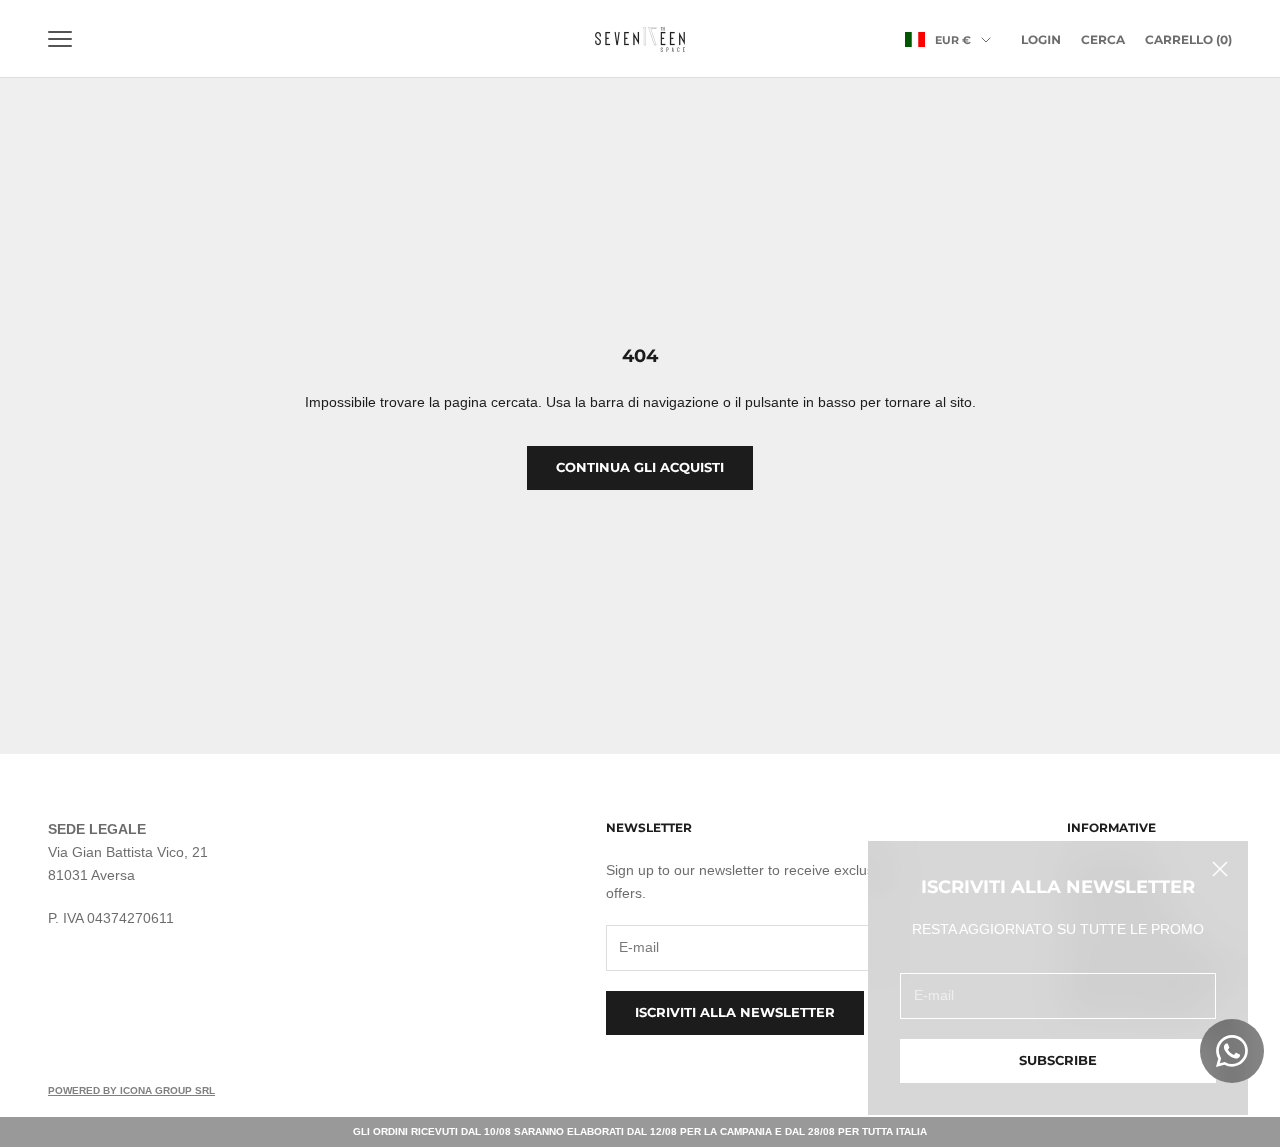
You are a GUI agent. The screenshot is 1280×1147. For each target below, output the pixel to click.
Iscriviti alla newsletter (735, 1012)
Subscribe (1058, 1060)
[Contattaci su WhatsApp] (1232, 1051)
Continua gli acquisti (640, 467)
